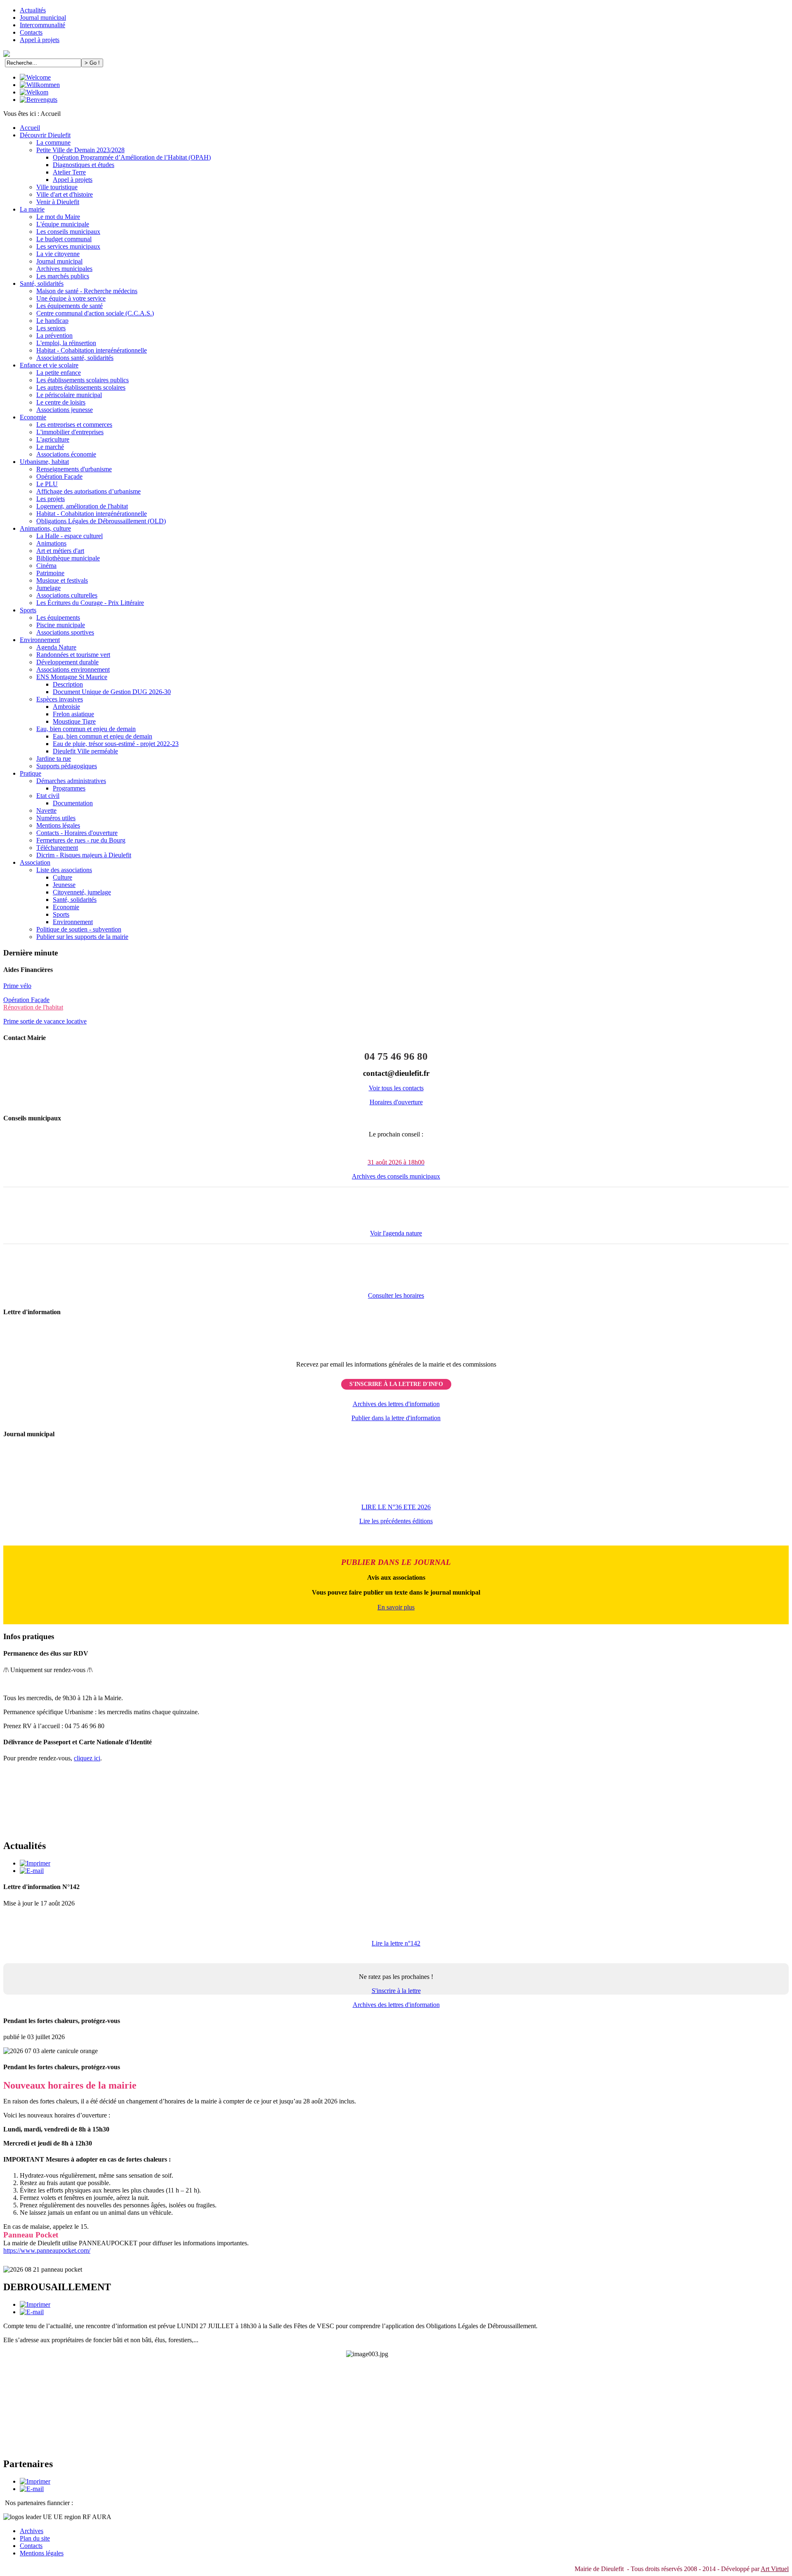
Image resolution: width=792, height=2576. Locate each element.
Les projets (51, 499)
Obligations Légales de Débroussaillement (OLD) (101, 521)
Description (68, 684)
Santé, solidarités (42, 283)
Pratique (31, 773)
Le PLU (47, 484)
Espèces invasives (60, 699)
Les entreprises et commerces (74, 425)
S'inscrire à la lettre (396, 1991)
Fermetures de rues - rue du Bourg (81, 840)
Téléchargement (57, 848)
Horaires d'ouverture (396, 1102)
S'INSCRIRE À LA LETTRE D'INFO (396, 1384)
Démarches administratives (71, 781)
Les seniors (51, 328)
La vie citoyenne (58, 254)
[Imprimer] (35, 1863)
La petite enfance (59, 373)
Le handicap (52, 321)
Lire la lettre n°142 (396, 1943)
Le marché (50, 447)
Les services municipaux (68, 246)
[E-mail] (32, 1871)
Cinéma (46, 566)
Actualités (33, 10)
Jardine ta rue (54, 759)
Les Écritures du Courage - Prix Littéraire (90, 603)
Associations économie (66, 454)
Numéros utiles (56, 818)
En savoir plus (396, 1607)
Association (35, 862)
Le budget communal (64, 239)
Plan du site (35, 2538)
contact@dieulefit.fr (396, 1073)
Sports (28, 610)
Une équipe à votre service (71, 298)
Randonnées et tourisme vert (73, 655)
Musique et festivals (62, 580)
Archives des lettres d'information (396, 1404)
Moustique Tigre (74, 721)
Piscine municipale (61, 625)
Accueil (30, 128)
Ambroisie (66, 707)
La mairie (32, 209)
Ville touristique (57, 187)
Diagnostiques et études (84, 165)
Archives (32, 2531)
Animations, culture (45, 528)
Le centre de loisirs (61, 402)
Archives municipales (64, 269)
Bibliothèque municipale (68, 558)
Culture (62, 877)
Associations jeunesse (65, 410)
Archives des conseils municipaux (396, 1176)
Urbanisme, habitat (44, 462)
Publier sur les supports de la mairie (82, 937)
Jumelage (48, 588)
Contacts (31, 32)
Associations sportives (65, 632)
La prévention (54, 335)
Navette (46, 810)
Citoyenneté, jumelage (82, 892)
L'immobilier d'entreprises (70, 432)
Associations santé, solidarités (75, 358)
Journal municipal (43, 18)
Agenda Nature (56, 647)
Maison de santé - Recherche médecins (87, 291)
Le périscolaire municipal (69, 395)
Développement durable (67, 662)
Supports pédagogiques (67, 766)
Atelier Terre (69, 172)
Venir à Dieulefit (58, 202)
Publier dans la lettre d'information (396, 1418)
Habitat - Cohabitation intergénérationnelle (92, 350)
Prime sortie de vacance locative (45, 1021)
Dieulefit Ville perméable (85, 751)
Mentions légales (58, 825)
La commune (53, 142)
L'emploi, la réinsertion (66, 343)
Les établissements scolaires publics (82, 380)
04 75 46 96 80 (396, 1056)
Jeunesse (64, 885)
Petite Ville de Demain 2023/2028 (80, 150)
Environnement (40, 640)
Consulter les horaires (396, 1295)
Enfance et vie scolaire (49, 365)
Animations (51, 543)
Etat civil (48, 796)
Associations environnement (73, 669)
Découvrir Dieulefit (45, 135)
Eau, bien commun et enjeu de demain (86, 729)
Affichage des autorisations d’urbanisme (88, 491)
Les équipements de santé (70, 306)
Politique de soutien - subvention (79, 929)
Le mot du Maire (58, 217)
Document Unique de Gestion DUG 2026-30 (112, 692)
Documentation (73, 803)
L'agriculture (53, 439)
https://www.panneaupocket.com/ (47, 2250)
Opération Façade (59, 476)
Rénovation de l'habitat (33, 1007)
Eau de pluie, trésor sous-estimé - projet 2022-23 (116, 744)
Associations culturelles (67, 595)
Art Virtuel (775, 2569)
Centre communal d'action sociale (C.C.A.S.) (95, 313)
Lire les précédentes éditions (396, 1521)
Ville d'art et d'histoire (65, 194)
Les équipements (58, 618)
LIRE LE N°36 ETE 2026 (396, 1507)
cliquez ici (87, 1758)
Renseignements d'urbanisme (74, 469)
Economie (33, 417)
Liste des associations (64, 870)
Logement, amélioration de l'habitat (82, 506)
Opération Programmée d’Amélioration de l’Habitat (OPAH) (132, 157)
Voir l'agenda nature (396, 1233)
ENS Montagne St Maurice (72, 677)
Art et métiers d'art (60, 551)
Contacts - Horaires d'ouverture (77, 833)
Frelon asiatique (73, 714)
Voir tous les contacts (396, 1088)
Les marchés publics (63, 276)
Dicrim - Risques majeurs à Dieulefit (84, 855)
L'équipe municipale (63, 224)
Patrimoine (50, 573)
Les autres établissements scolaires (81, 387)
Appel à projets (40, 40)
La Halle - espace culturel (70, 536)
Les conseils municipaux (68, 232)
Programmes (69, 788)
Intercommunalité (42, 25)
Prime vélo (17, 986)
